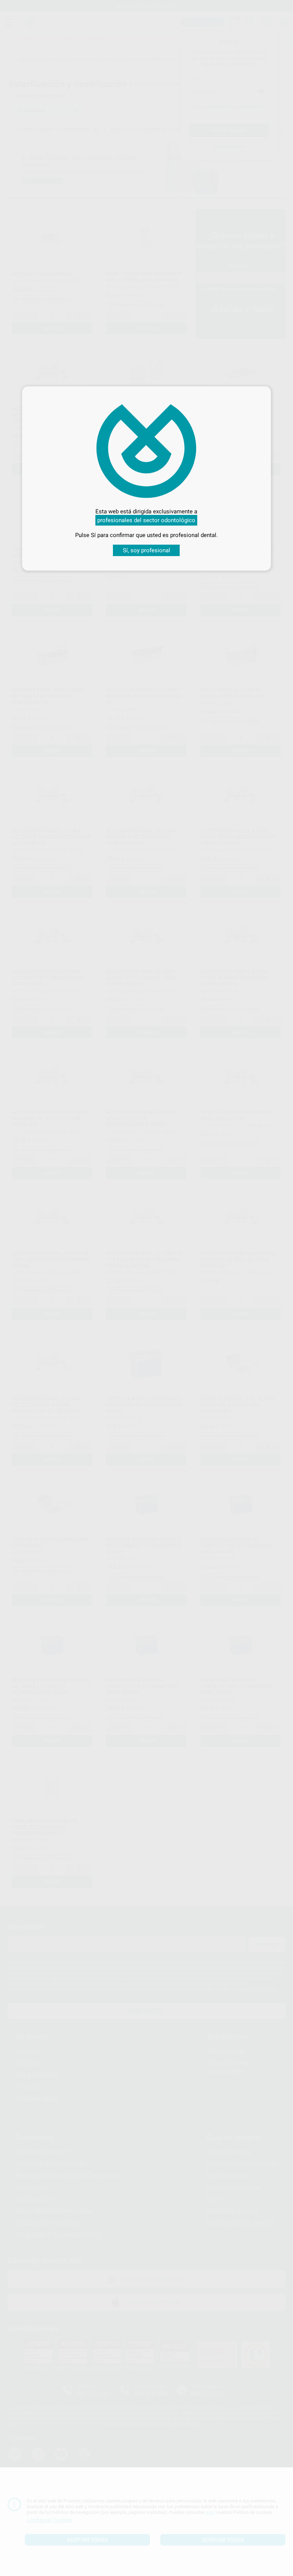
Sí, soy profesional (146, 550)
